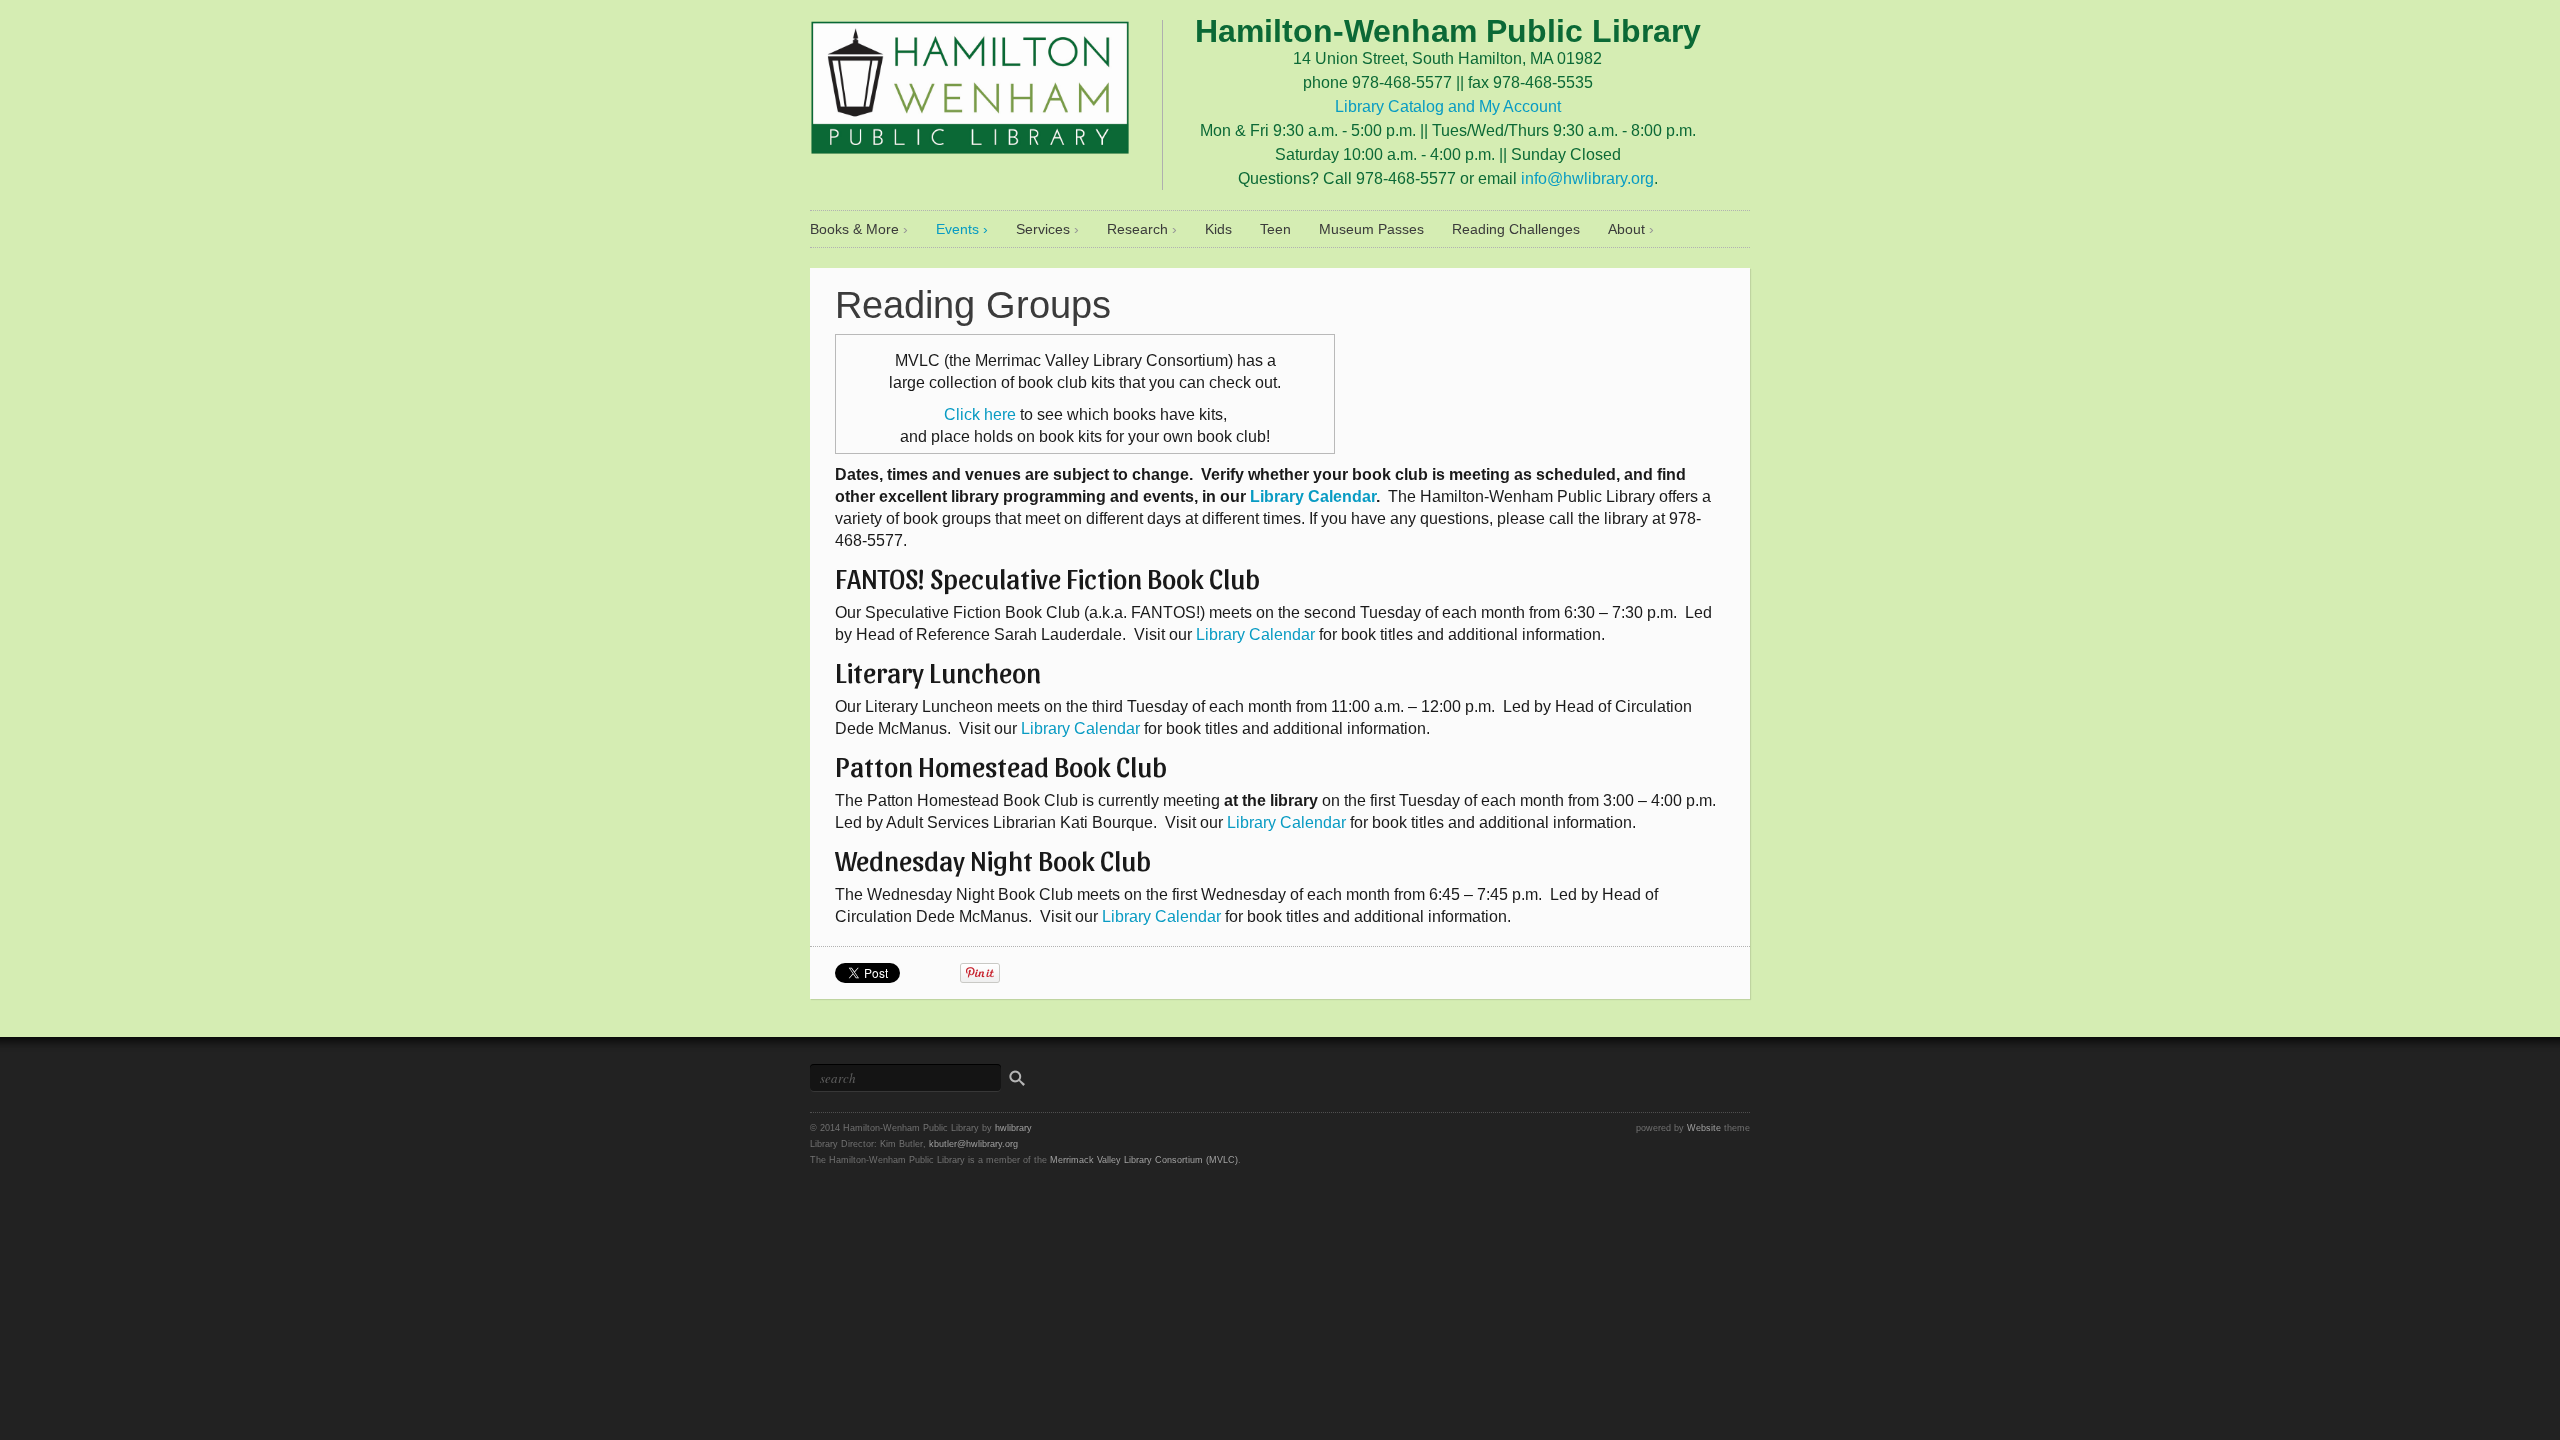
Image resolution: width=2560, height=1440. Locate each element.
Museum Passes (1371, 229)
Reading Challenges (1516, 229)
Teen (1275, 229)
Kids (1218, 229)
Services (1043, 229)
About (1626, 229)
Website (1704, 1128)
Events (957, 229)
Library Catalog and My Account (1448, 106)
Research (1137, 229)
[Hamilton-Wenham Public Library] (970, 83)
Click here (980, 414)
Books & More (854, 229)
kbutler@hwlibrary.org (973, 1144)
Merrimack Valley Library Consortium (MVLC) (1144, 1160)
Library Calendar (1313, 496)
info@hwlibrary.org (1587, 178)
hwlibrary (1013, 1128)
